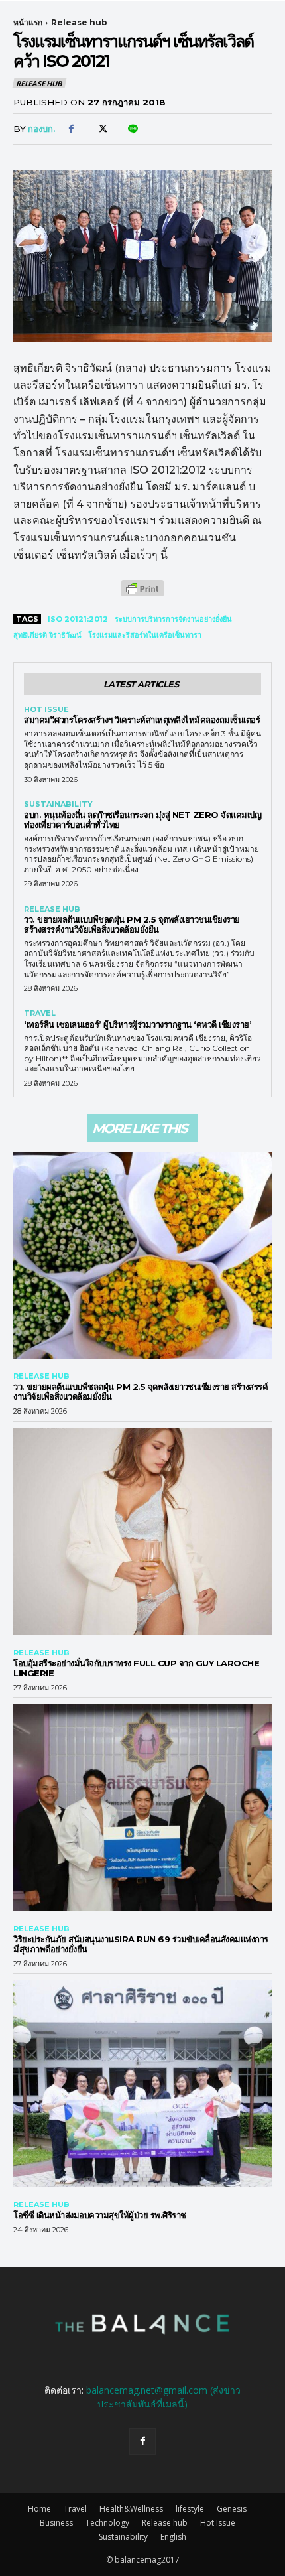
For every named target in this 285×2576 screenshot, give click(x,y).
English (173, 2537)
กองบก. (42, 129)
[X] (101, 129)
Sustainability (58, 804)
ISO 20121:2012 (78, 619)
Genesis (232, 2509)
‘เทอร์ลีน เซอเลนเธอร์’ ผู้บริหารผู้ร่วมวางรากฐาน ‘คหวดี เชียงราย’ (138, 1024)
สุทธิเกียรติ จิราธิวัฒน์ (47, 635)
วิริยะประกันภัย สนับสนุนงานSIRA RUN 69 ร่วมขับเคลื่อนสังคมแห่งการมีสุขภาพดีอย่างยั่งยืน (141, 1944)
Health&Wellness (131, 2509)
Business (56, 2523)
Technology (107, 2523)
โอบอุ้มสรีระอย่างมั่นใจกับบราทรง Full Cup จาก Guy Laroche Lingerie (136, 1668)
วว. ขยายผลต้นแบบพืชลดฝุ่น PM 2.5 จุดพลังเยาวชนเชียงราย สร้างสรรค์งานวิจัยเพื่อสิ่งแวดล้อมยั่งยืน (132, 924)
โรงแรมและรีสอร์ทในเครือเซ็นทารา (145, 635)
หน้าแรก (28, 22)
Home (39, 2509)
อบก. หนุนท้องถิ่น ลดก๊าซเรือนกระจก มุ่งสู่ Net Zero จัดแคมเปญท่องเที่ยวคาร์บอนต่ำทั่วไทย (142, 820)
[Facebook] (71, 129)
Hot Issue (46, 710)
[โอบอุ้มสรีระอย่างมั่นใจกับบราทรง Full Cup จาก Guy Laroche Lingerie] (142, 1532)
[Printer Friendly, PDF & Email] (142, 595)
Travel (40, 1013)
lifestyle (190, 2509)
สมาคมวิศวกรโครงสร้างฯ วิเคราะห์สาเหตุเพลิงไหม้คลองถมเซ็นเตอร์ (142, 720)
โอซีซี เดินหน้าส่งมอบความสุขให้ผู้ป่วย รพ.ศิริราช (100, 2215)
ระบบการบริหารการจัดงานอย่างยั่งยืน (173, 619)
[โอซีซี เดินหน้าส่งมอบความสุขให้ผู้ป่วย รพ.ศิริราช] (142, 2084)
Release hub (79, 22)
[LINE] (132, 129)
